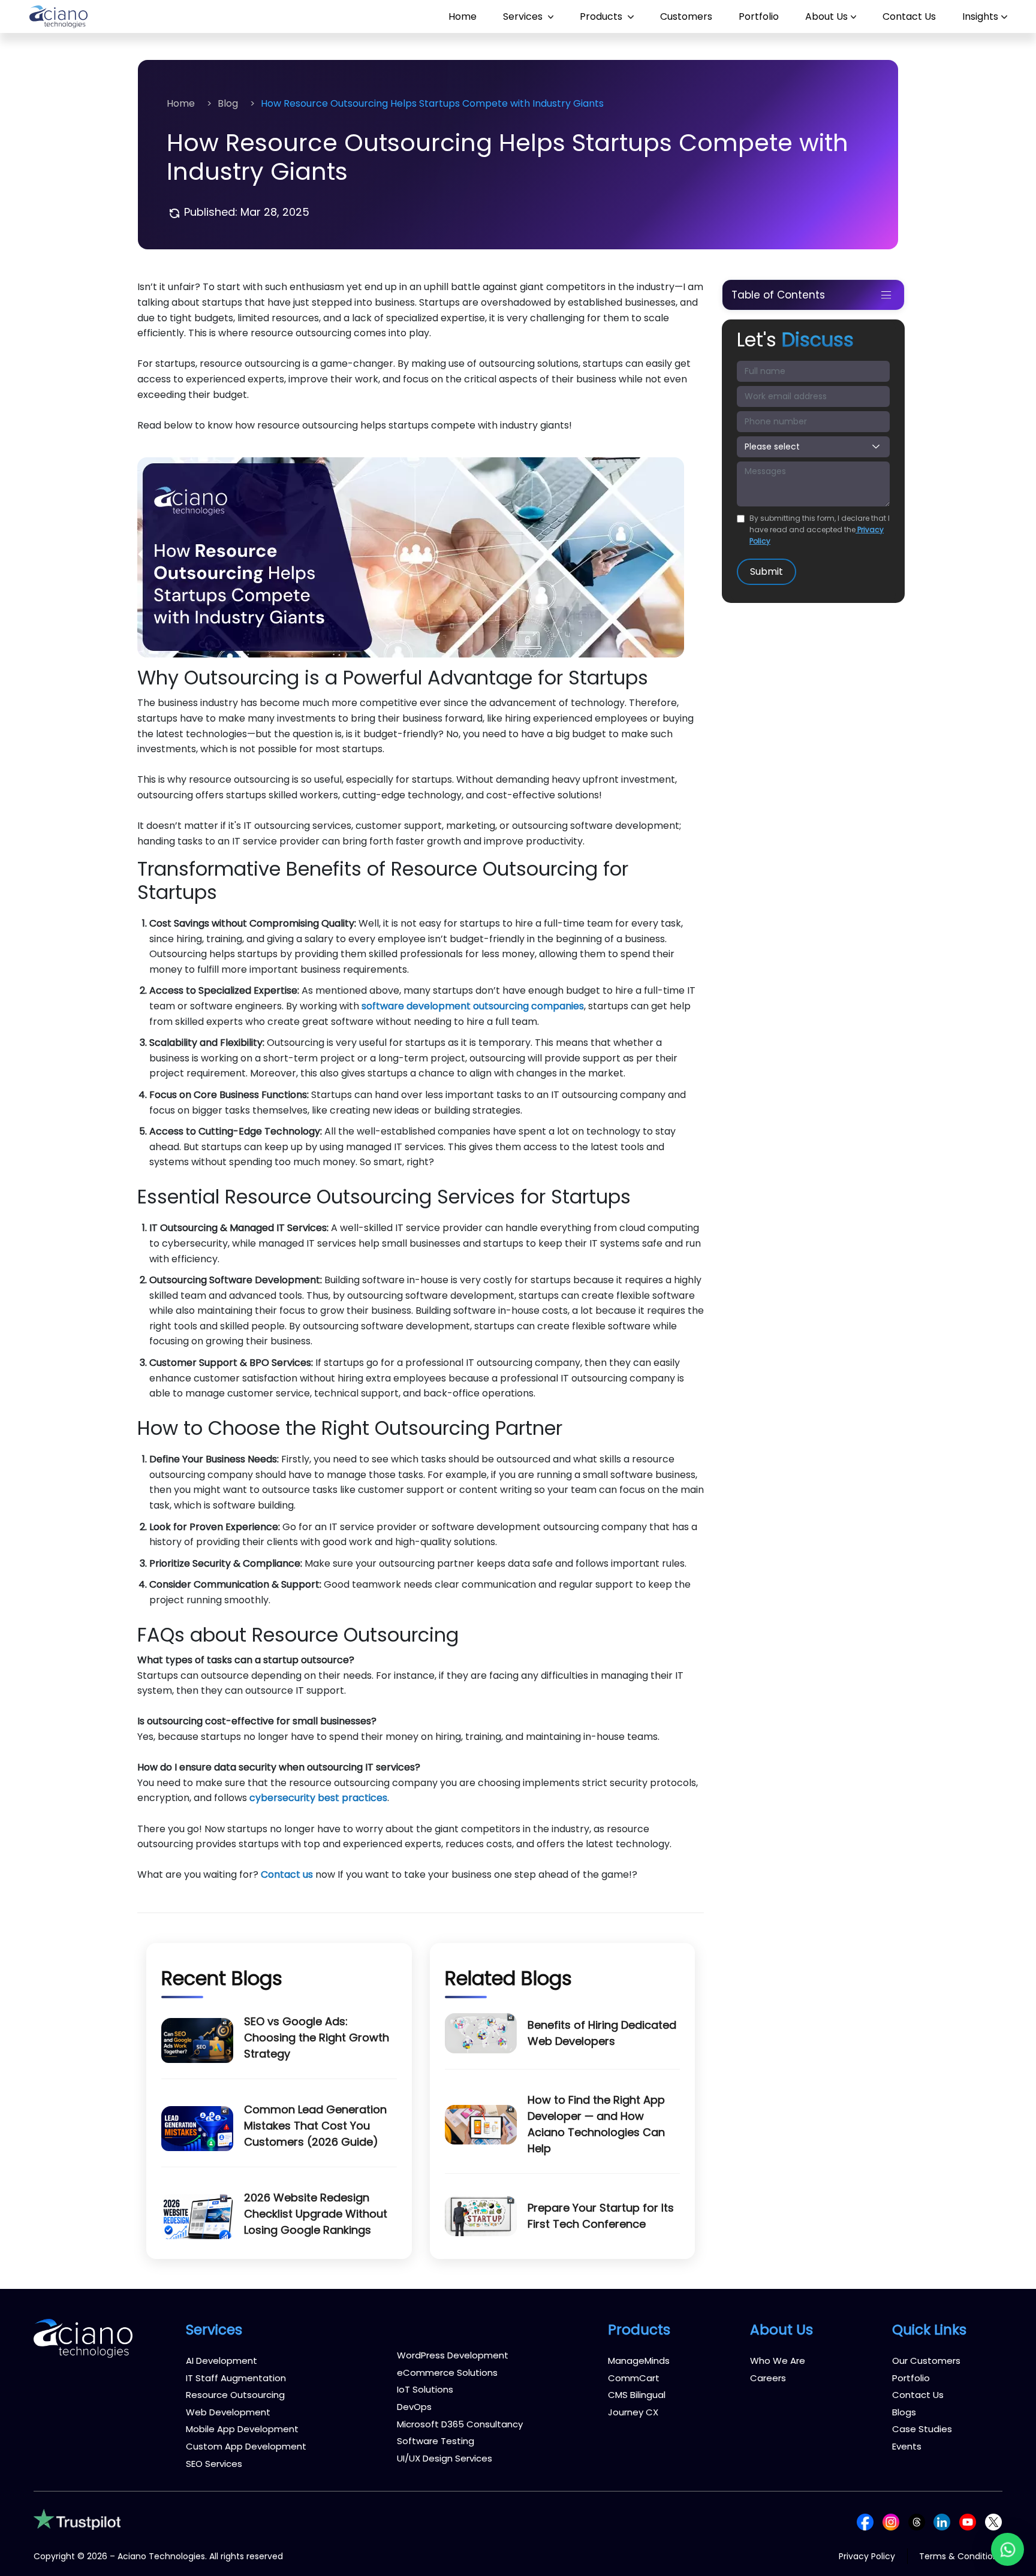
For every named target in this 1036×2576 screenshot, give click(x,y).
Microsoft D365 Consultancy (460, 2424)
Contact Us (909, 16)
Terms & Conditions (961, 2556)
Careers (768, 2378)
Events (907, 2446)
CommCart (634, 2378)
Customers (686, 16)
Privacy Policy (867, 2556)
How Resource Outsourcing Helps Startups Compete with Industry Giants (432, 103)
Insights (980, 16)
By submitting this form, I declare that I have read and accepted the (820, 530)
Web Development (228, 2412)
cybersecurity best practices (318, 1798)
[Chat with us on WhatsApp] (1008, 2549)
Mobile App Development (242, 2429)
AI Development (222, 2361)
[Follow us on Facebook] (865, 2521)
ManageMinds (639, 2361)
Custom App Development (246, 2446)
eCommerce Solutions (447, 2373)
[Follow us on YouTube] (968, 2521)
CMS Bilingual (637, 2395)
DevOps (414, 2407)
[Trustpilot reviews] (77, 2519)
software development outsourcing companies (473, 1006)
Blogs (904, 2412)
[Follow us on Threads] (917, 2521)
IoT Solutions (425, 2389)
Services (524, 16)
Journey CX (633, 2412)
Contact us (287, 1874)
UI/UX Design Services (445, 2458)
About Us (826, 16)
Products (602, 16)
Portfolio (759, 16)
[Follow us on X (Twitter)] (993, 2521)
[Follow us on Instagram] (891, 2521)
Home (463, 16)
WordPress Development (453, 2355)
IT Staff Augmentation (236, 2378)
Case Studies (922, 2429)
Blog (228, 103)
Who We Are (778, 2361)
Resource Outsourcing (235, 2395)
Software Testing (436, 2441)
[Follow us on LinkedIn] (942, 2521)
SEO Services (214, 2464)
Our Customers (926, 2361)
